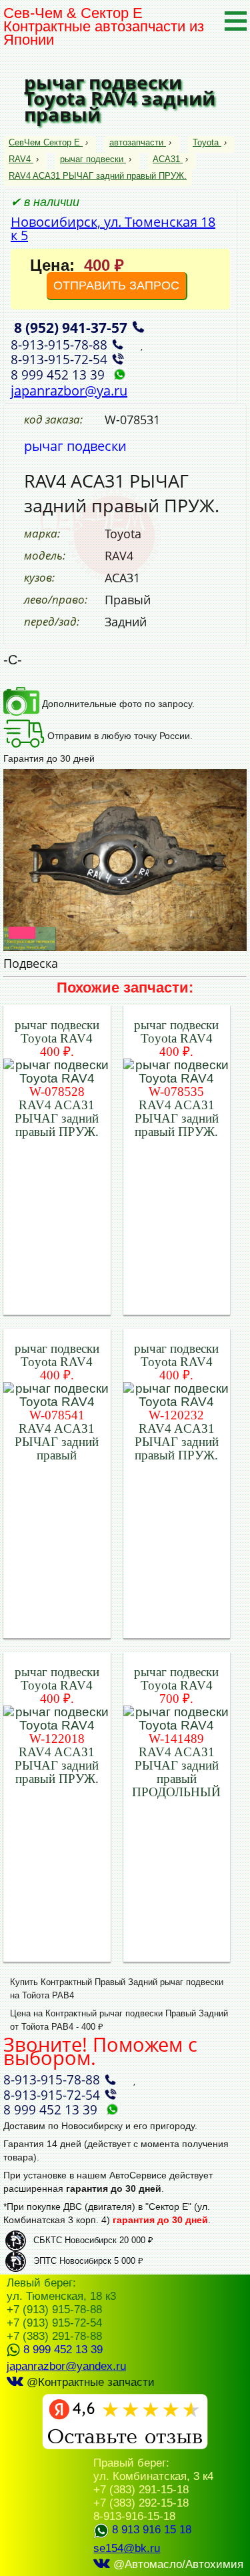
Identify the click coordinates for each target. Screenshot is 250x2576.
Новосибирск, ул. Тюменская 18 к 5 (113, 228)
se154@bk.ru (127, 2548)
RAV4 (20, 159)
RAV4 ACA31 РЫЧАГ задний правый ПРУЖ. (98, 176)
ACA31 (166, 159)
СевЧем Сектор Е (46, 142)
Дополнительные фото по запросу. (117, 704)
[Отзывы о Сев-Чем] (125, 2446)
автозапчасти (136, 142)
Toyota (206, 142)
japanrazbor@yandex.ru (66, 2366)
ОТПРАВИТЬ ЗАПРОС (116, 285)
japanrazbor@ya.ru (69, 391)
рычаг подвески (92, 159)
